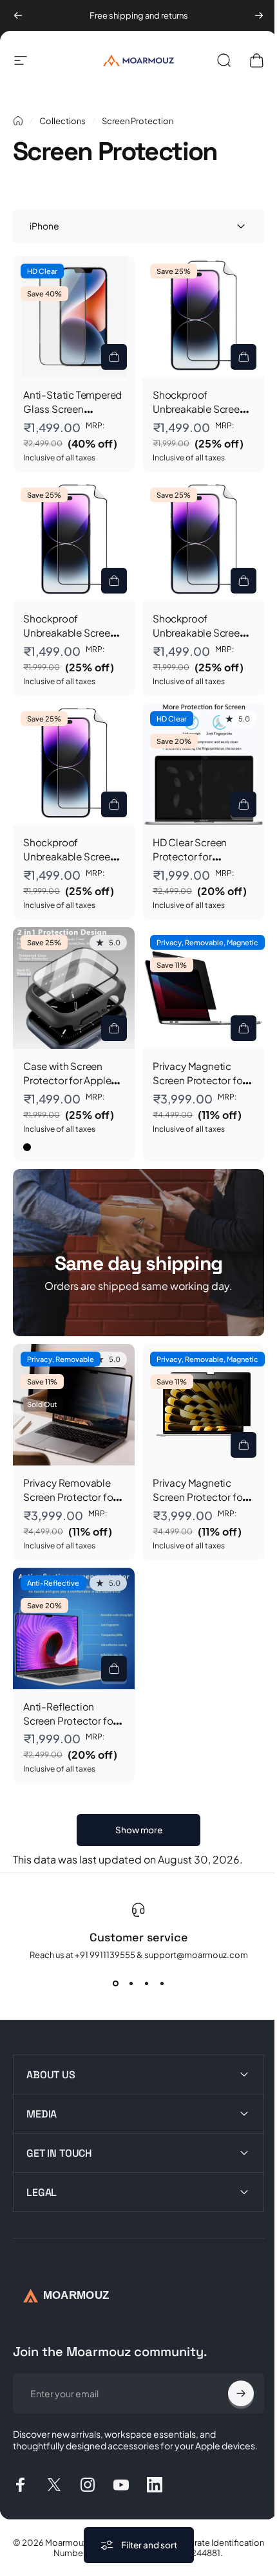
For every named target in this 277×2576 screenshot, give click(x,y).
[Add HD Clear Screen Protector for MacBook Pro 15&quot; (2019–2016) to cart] (244, 804)
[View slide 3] (146, 1983)
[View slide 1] (115, 1983)
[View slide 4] (162, 1983)
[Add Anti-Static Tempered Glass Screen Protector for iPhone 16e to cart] (114, 357)
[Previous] (18, 15)
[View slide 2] (131, 1983)
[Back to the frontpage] (18, 121)
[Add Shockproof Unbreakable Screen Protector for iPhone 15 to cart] (114, 804)
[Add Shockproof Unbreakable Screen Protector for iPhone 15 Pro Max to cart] (244, 357)
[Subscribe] (231, 2358)
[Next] (259, 15)
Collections (62, 121)
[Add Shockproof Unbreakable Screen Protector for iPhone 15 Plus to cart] (244, 581)
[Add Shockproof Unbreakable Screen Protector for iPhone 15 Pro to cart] (114, 581)
